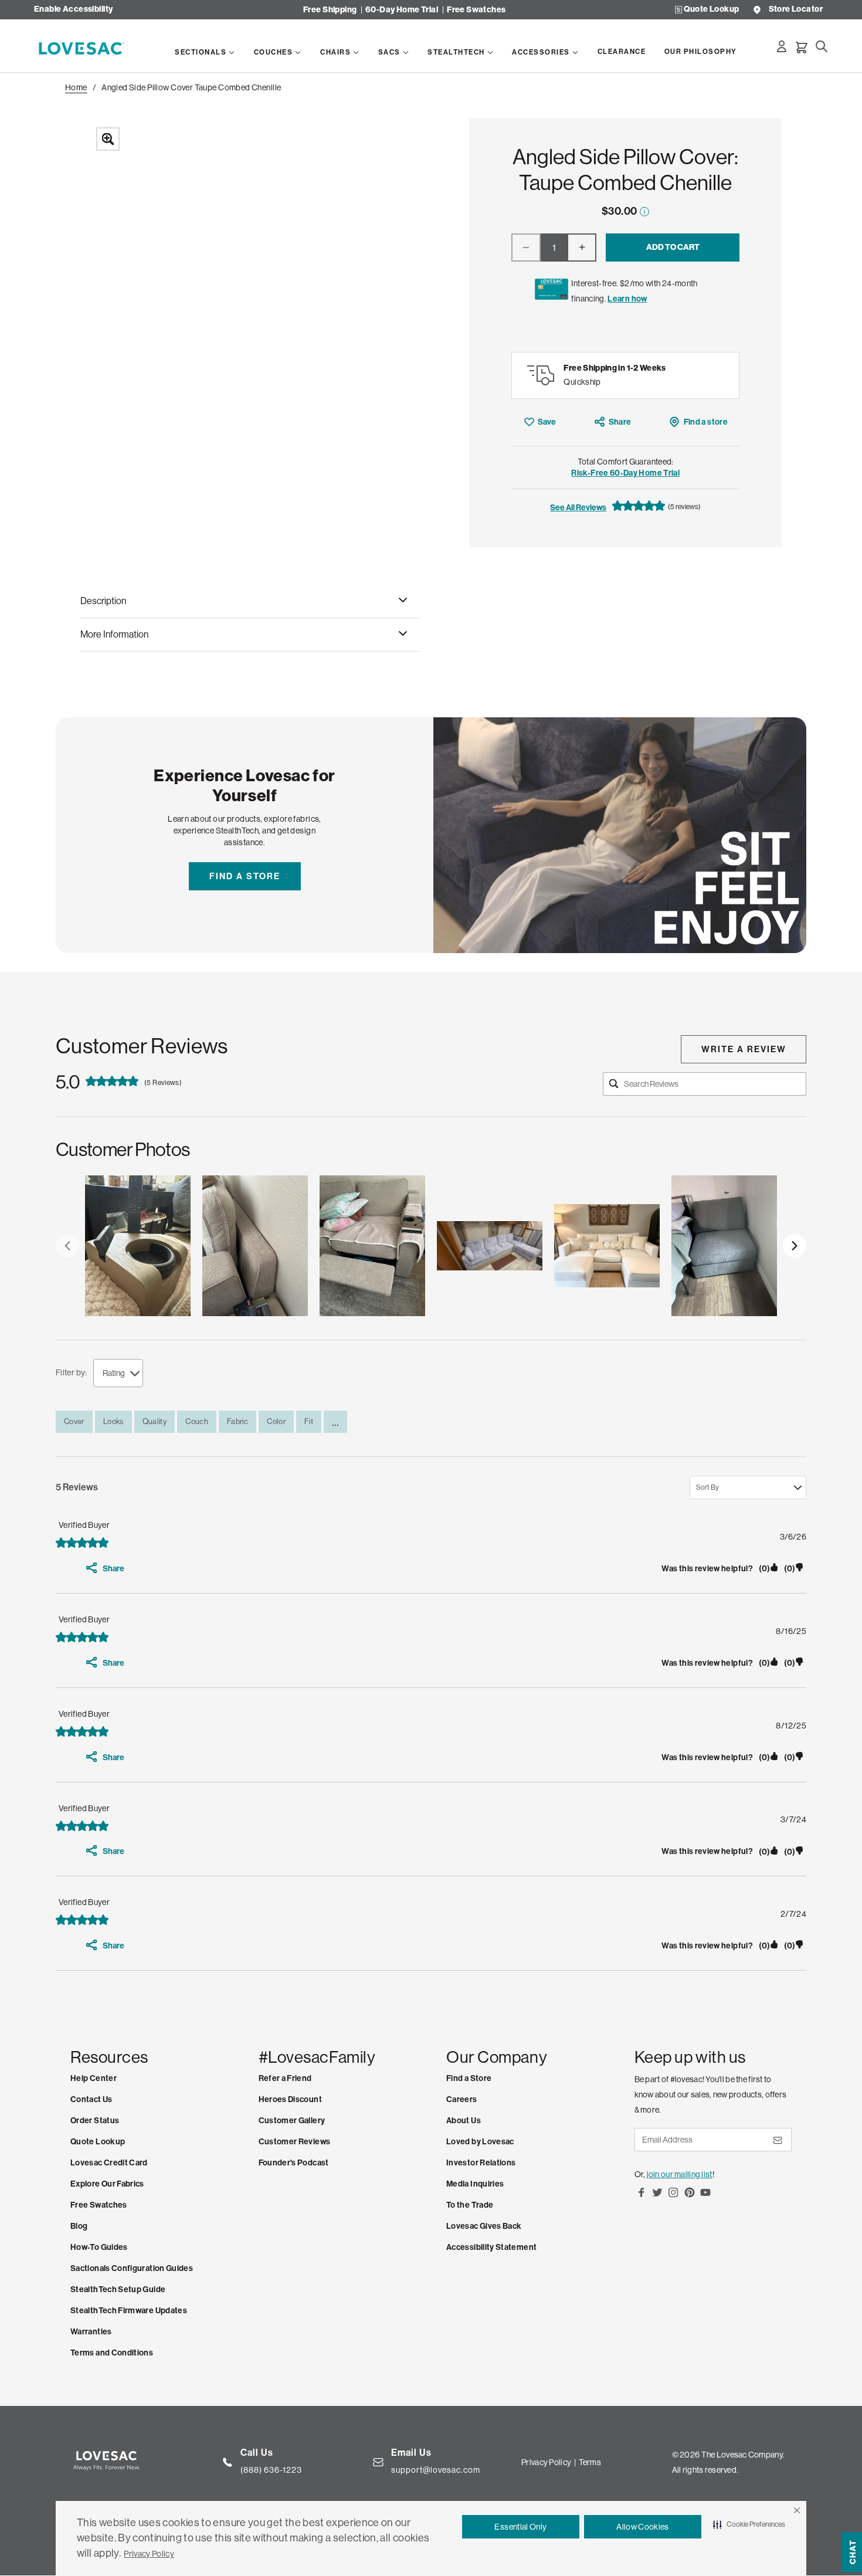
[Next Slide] (795, 1246)
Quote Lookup (711, 10)
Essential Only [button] (520, 2527)
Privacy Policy (149, 2554)
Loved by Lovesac (480, 2142)
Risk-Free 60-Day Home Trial (625, 473)
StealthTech (456, 52)
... (335, 1422)
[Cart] (802, 48)
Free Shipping (330, 10)
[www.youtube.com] (705, 2197)
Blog (79, 2226)
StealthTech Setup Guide (118, 2289)
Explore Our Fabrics (107, 2184)
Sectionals (201, 52)
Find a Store (245, 876)
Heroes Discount (290, 2099)
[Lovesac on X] (657, 2197)
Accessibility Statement (491, 2247)
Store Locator (796, 10)
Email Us (411, 2453)
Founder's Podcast (294, 2163)
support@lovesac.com (436, 2470)
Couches (274, 52)
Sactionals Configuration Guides (132, 2268)
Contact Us (91, 2099)
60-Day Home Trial (402, 10)
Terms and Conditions (112, 2353)
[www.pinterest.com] (690, 2197)
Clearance (622, 52)
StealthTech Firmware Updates (129, 2311)
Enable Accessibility (73, 10)
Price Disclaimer (644, 211)
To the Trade (470, 2205)
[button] (797, 2510)
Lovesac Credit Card (109, 2163)
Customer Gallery (292, 2121)
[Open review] (138, 1246)
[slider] (431, 1246)
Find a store (706, 422)
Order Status (95, 2121)
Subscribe (777, 2145)
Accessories (541, 52)
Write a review (744, 1049)
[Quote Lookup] (678, 10)
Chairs (335, 52)
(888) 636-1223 (271, 2470)
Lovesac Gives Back (484, 2226)
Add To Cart (673, 247)
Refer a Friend (285, 2078)
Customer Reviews (295, 2142)
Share (620, 422)
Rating (114, 1373)
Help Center (94, 2078)
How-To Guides (99, 2247)
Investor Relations (481, 2163)
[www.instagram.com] (673, 2197)
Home (76, 87)
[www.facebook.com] (642, 2197)
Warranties (91, 2332)
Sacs (389, 52)
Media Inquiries (475, 2184)
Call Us (257, 2453)
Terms (590, 2462)
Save (547, 422)
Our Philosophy (701, 52)
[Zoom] (260, 333)
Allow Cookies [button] (643, 2527)
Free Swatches (476, 10)
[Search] (822, 46)
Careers (462, 2099)
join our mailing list (680, 2174)
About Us (464, 2121)
